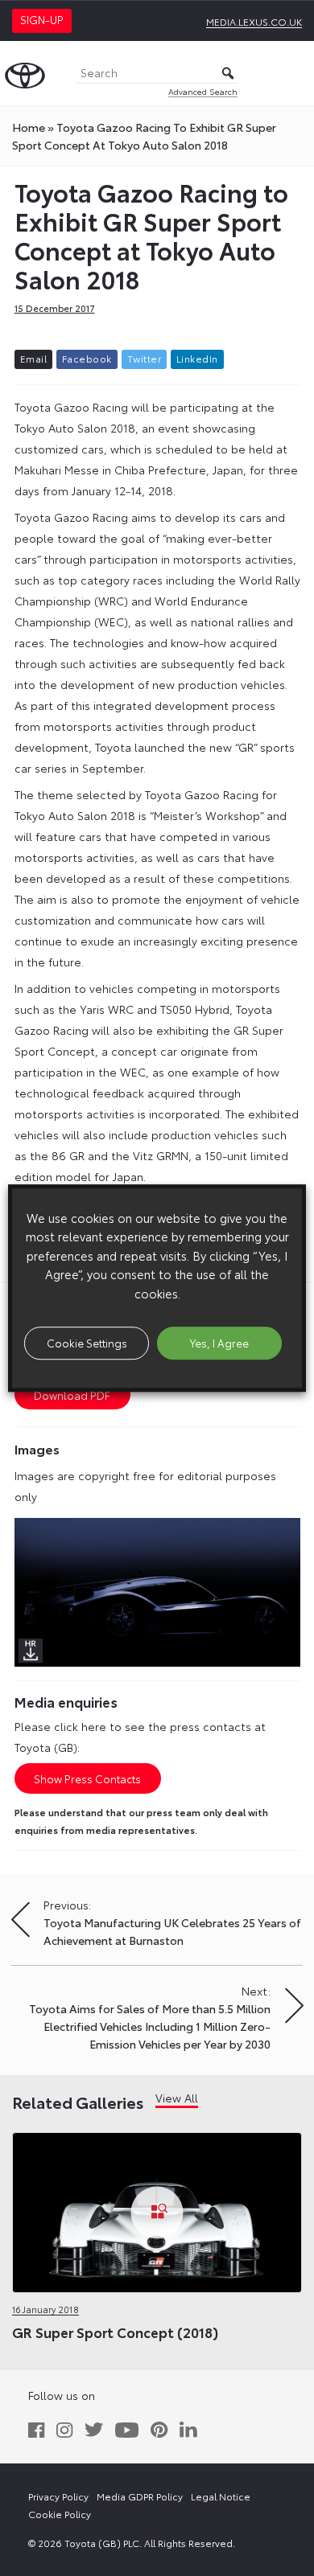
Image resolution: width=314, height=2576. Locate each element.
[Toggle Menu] (293, 73)
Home (29, 127)
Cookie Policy (60, 2514)
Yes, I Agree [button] (219, 1343)
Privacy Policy (58, 2496)
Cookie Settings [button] (87, 1343)
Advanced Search (203, 91)
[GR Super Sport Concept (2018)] (157, 2209)
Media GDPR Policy (140, 2496)
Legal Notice (221, 2496)
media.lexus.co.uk (254, 21)
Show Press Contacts (87, 1778)
